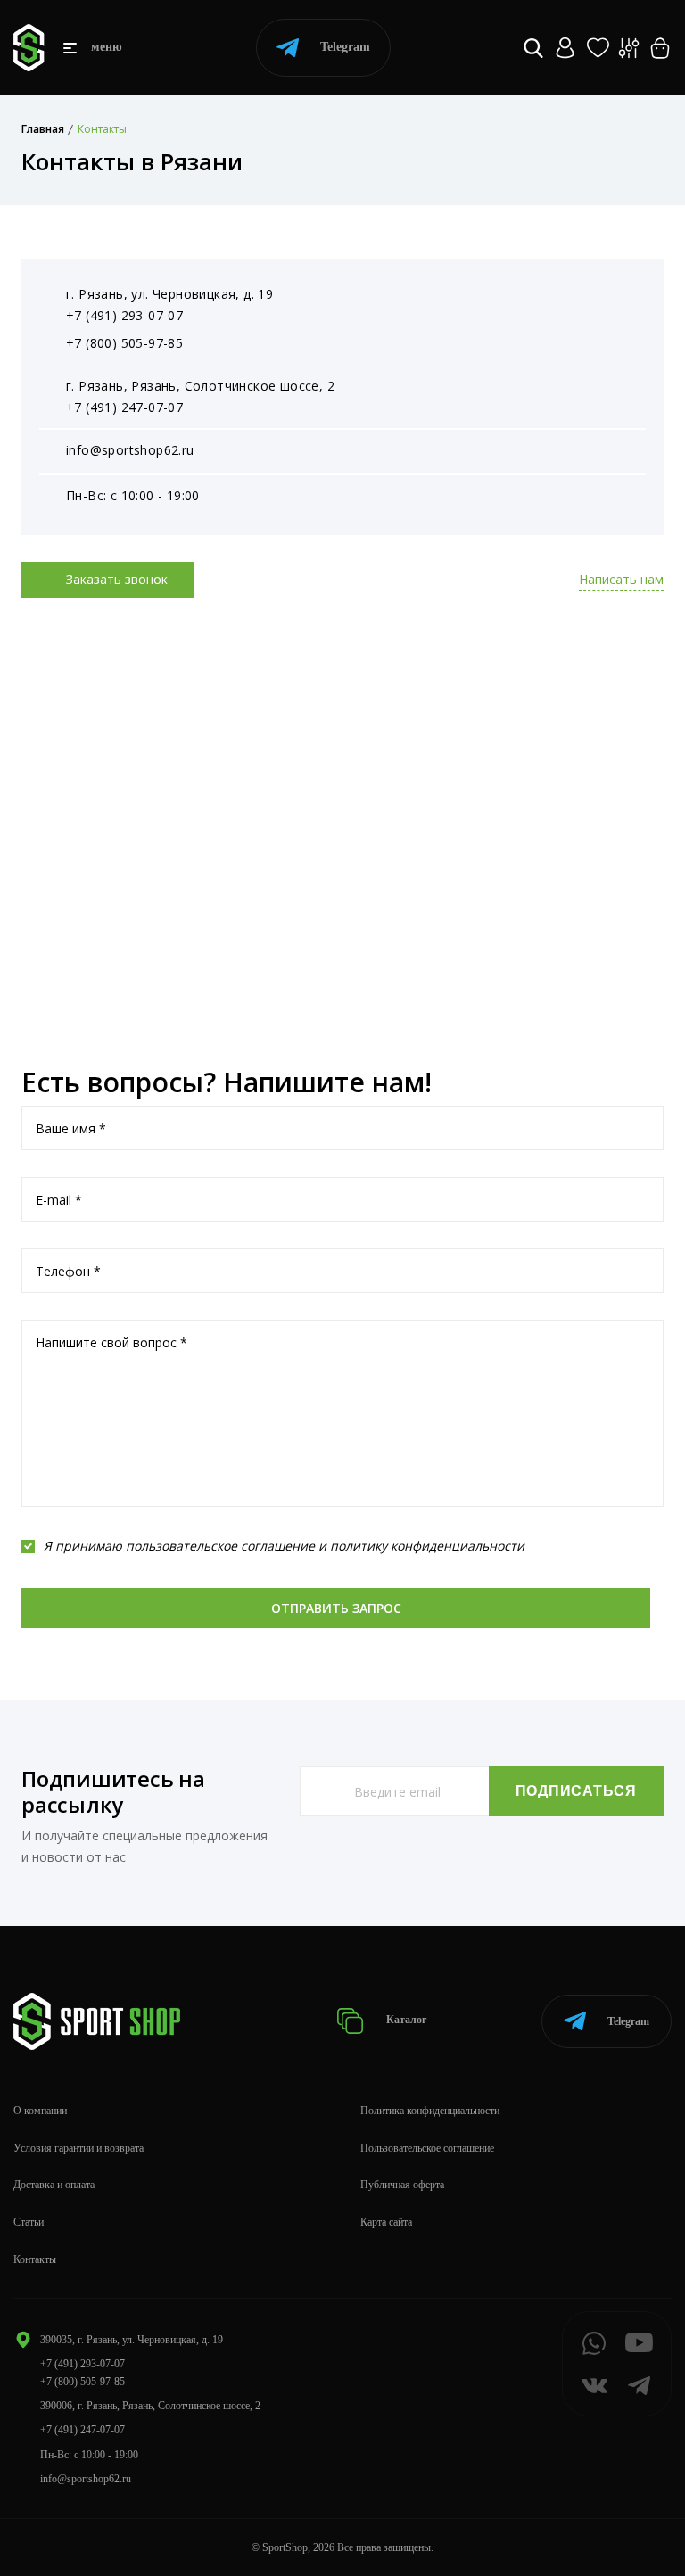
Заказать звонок (115, 579)
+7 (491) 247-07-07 (124, 407)
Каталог (405, 2020)
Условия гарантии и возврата (78, 2148)
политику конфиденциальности (427, 1546)
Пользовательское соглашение (427, 2148)
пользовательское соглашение (220, 1546)
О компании (40, 2111)
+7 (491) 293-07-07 (124, 315)
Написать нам (621, 579)
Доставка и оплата (54, 2185)
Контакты (35, 2259)
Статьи (29, 2222)
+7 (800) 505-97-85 (124, 343)
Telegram (345, 47)
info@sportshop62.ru (130, 450)
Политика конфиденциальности (430, 2111)
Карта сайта (386, 2222)
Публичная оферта (402, 2185)
